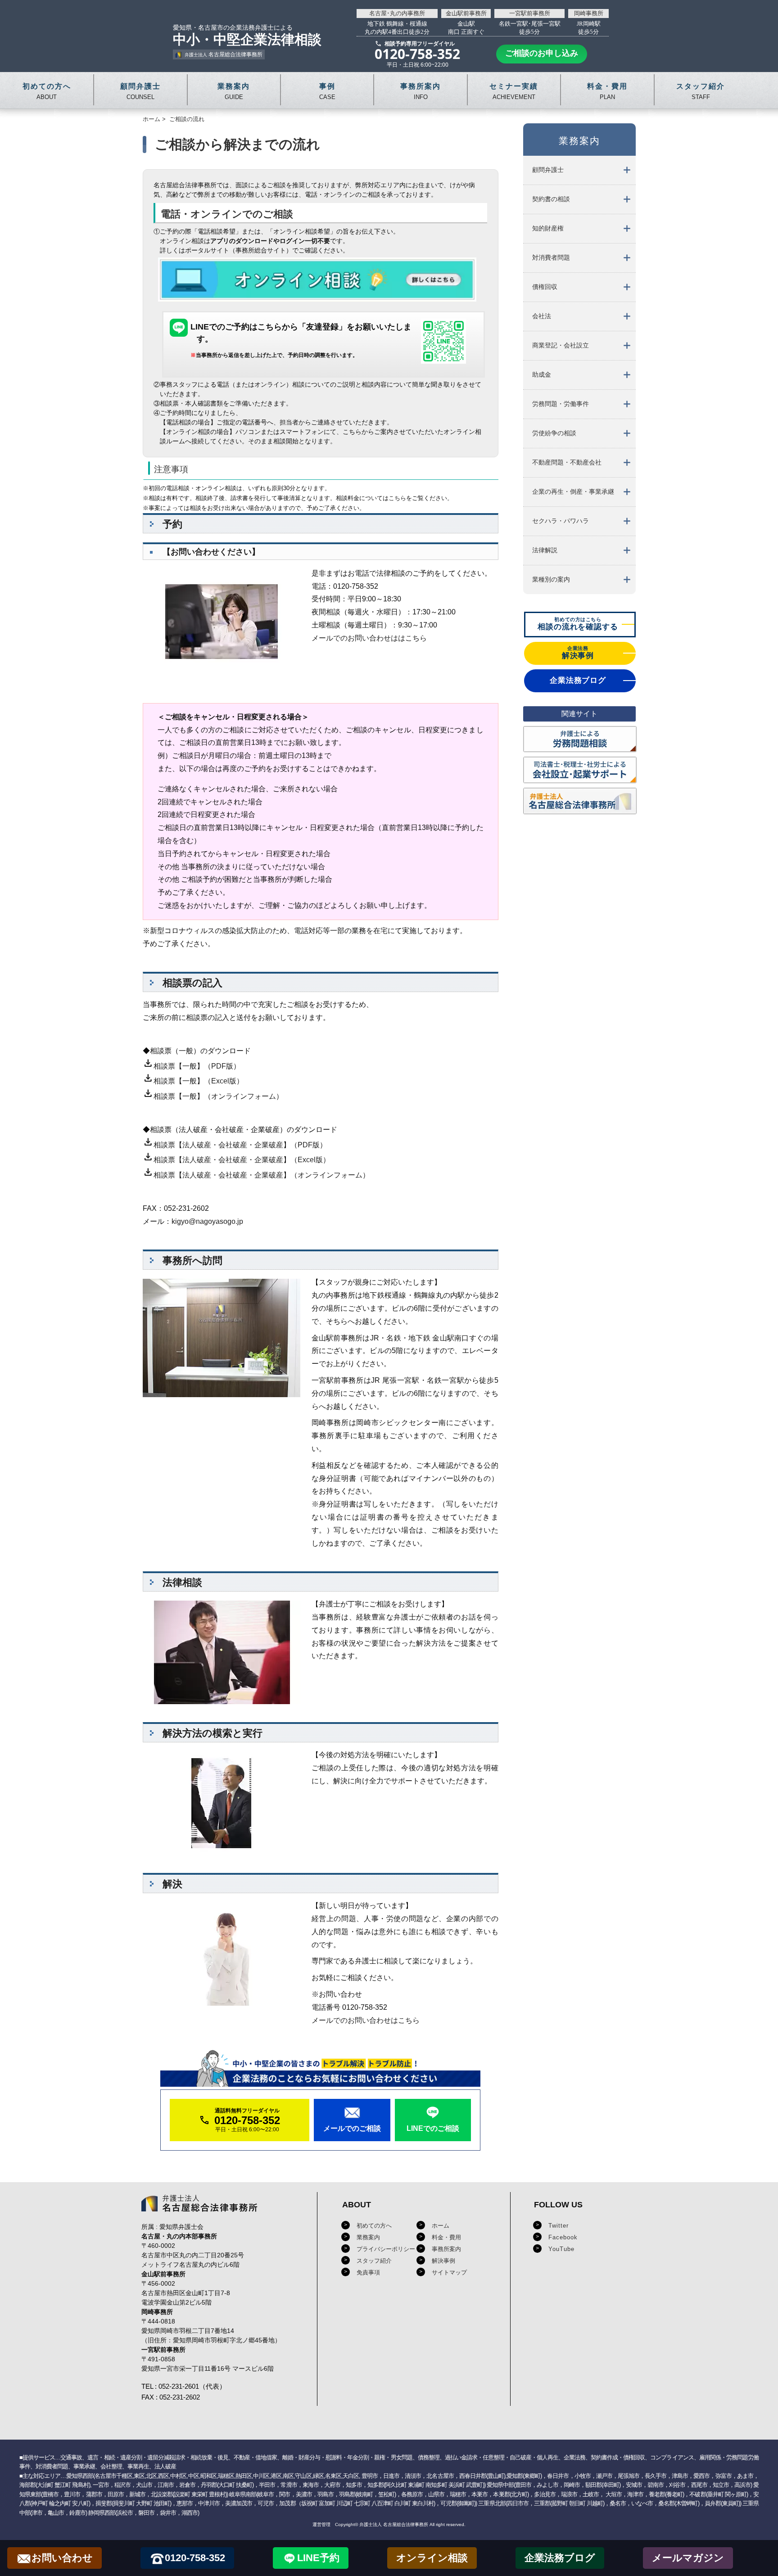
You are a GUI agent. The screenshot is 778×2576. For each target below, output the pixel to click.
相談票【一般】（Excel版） (193, 1081)
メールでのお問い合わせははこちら (369, 638)
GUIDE (234, 91)
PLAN (607, 91)
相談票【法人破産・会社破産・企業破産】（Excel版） (236, 1160)
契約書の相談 (551, 199)
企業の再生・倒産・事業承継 (573, 492)
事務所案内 (446, 2249)
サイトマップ (449, 2272)
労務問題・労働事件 (561, 404)
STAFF (701, 91)
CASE (327, 91)
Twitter (559, 2226)
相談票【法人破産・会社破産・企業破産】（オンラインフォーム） (256, 1175)
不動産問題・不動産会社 (567, 462)
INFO (421, 91)
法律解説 (545, 550)
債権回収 (545, 287)
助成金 (542, 374)
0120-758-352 (195, 2558)
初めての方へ (374, 2226)
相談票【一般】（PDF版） (192, 1066)
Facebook (563, 2237)
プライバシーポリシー (386, 2249)
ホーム (152, 119)
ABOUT (47, 91)
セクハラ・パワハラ (561, 521)
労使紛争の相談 (554, 433)
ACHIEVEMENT (514, 91)
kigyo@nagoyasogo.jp (207, 1221)
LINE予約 (318, 2558)
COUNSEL (140, 91)
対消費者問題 (551, 257)
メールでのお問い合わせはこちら (366, 2020)
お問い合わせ (62, 2558)
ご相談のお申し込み (542, 53)
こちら (397, 498)
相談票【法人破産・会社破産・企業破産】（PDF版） (235, 1145)
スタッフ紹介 (374, 2261)
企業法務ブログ (560, 2558)
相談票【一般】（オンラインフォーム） (213, 1096)
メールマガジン (688, 2558)
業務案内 (368, 2237)
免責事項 (368, 2272)
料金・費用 (446, 2237)
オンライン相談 (432, 2558)
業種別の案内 (551, 579)
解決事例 (443, 2261)
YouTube (561, 2249)
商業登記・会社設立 (561, 345)
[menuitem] (579, 170)
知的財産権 (548, 228)
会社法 (542, 316)
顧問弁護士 (548, 170)
